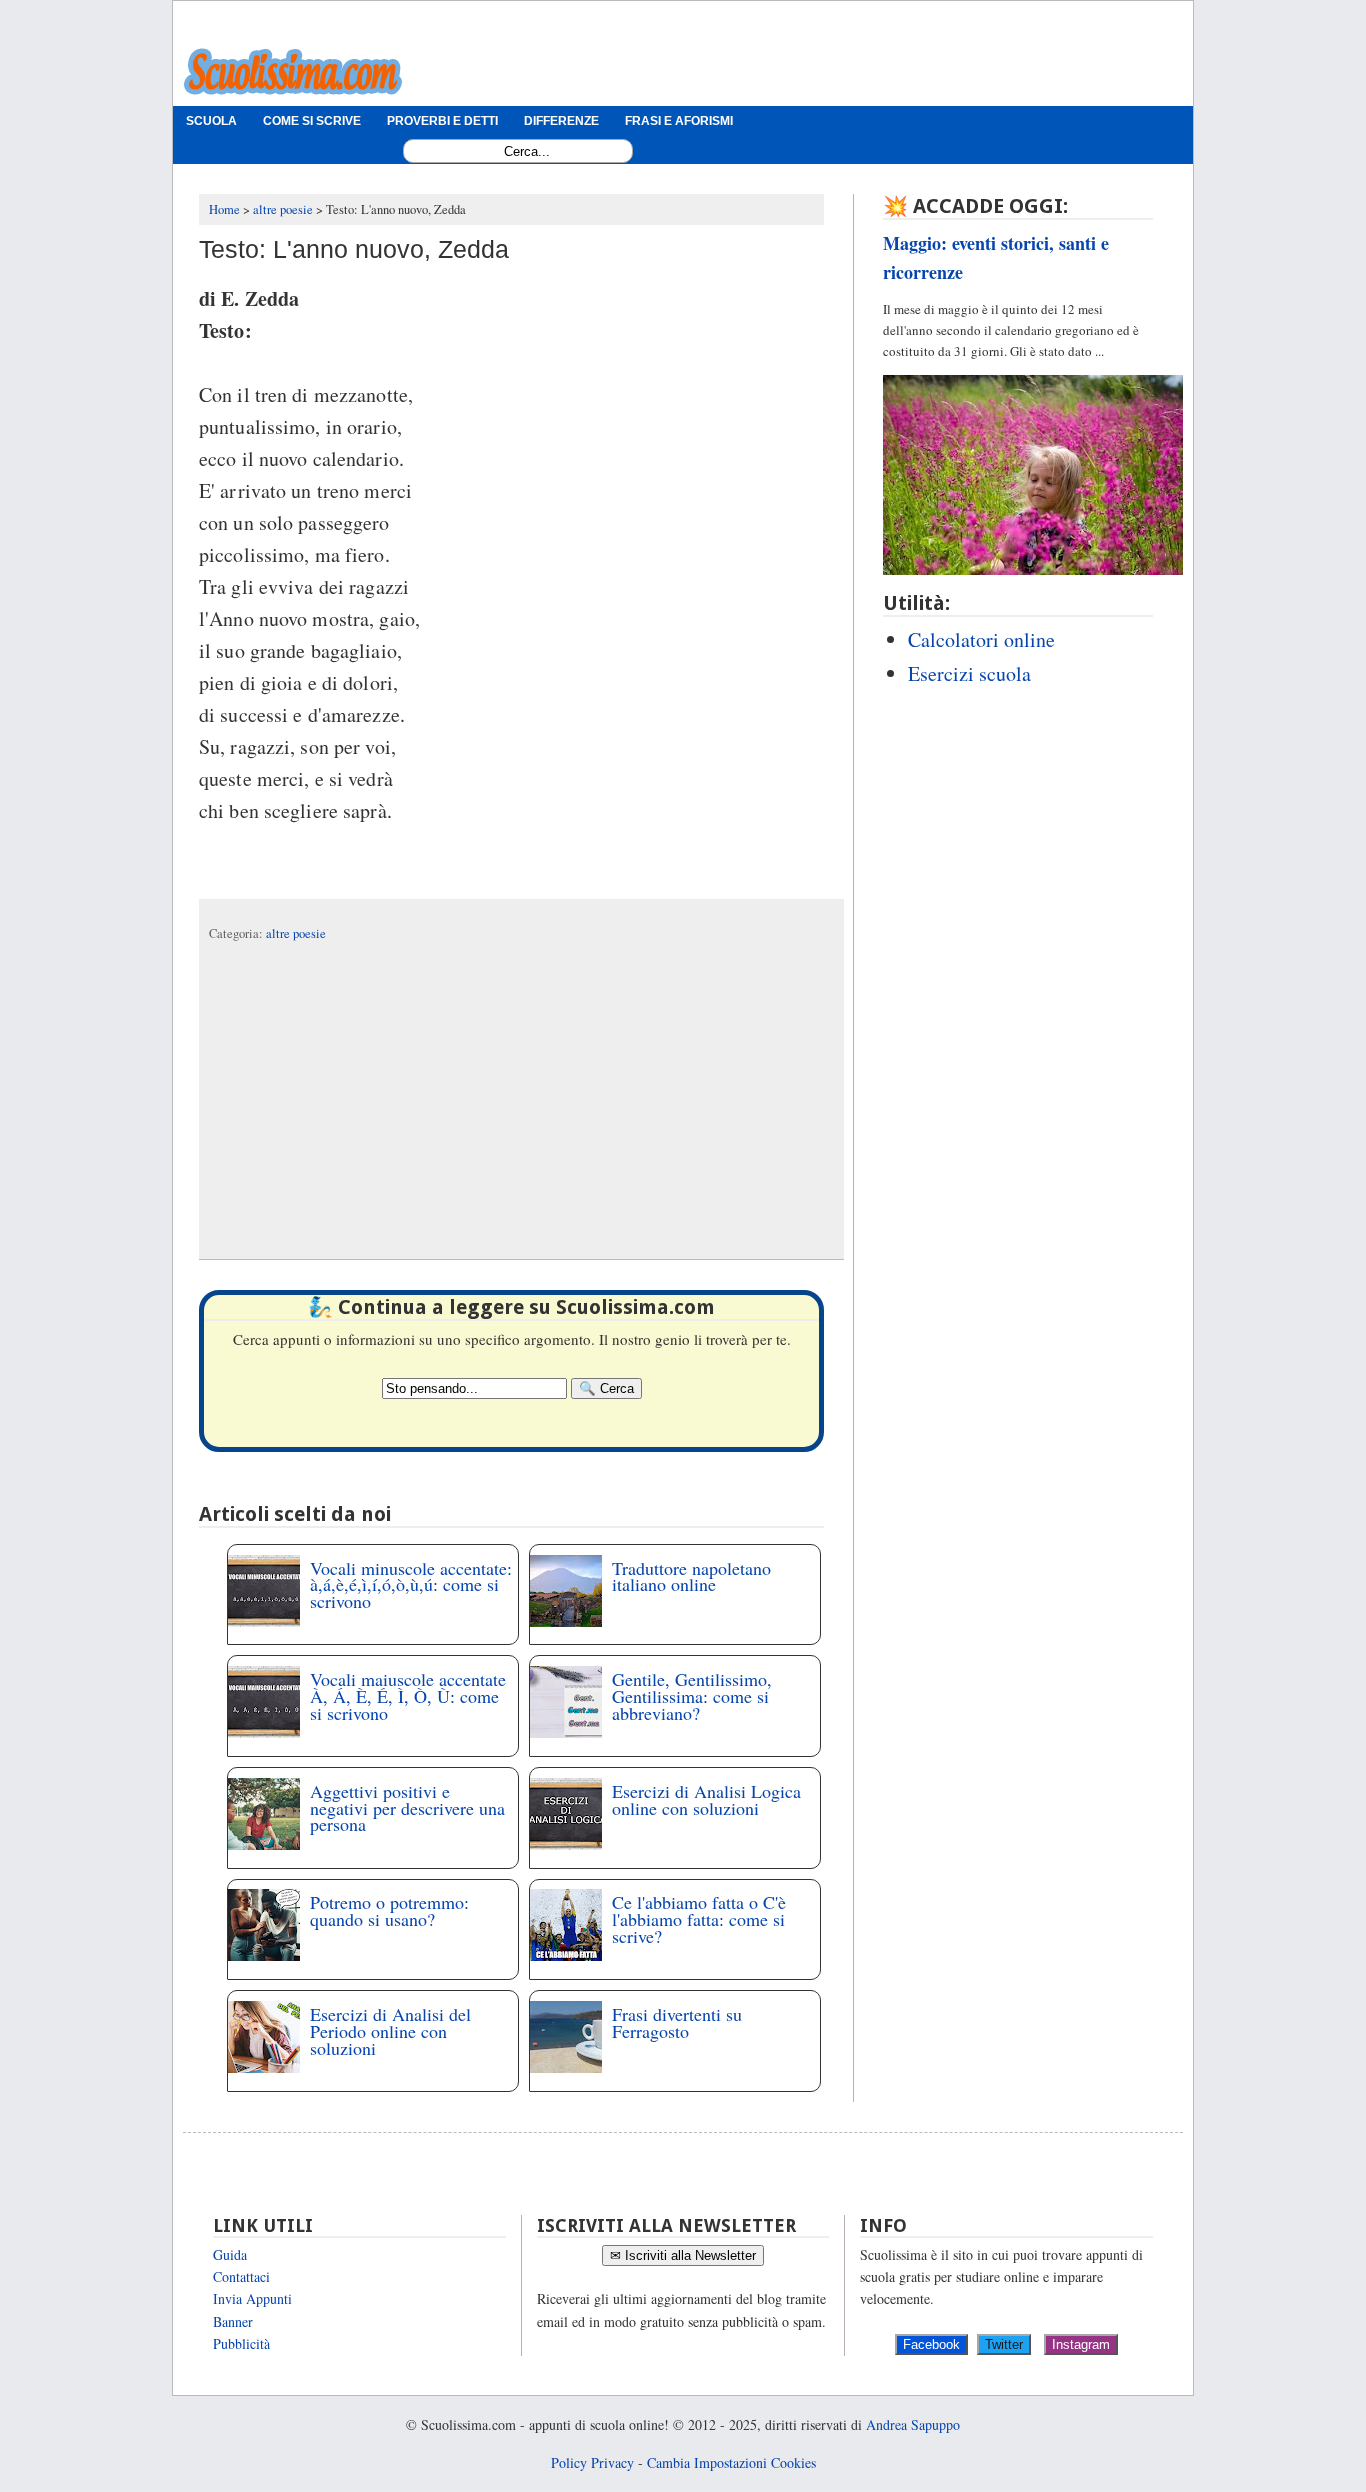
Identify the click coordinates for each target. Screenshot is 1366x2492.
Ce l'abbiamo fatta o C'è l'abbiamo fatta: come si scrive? (699, 1919)
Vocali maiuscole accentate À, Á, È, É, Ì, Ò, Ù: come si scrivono (408, 1696)
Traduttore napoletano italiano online (691, 1576)
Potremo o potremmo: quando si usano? (389, 1910)
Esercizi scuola (969, 673)
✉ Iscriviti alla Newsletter (683, 2255)
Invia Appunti (252, 2298)
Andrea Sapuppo (913, 2424)
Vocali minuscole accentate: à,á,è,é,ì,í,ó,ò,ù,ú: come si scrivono (411, 1585)
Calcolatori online (981, 639)
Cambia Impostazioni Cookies (731, 2462)
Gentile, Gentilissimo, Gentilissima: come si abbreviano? (692, 1696)
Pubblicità (241, 2343)
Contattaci (241, 2276)
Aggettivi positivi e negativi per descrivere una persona (407, 1808)
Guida (230, 2254)
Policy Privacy (592, 2462)
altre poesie (296, 933)
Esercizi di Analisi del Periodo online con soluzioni (390, 2031)
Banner (233, 2321)
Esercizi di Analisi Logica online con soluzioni (706, 1799)
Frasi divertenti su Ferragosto (677, 2022)
